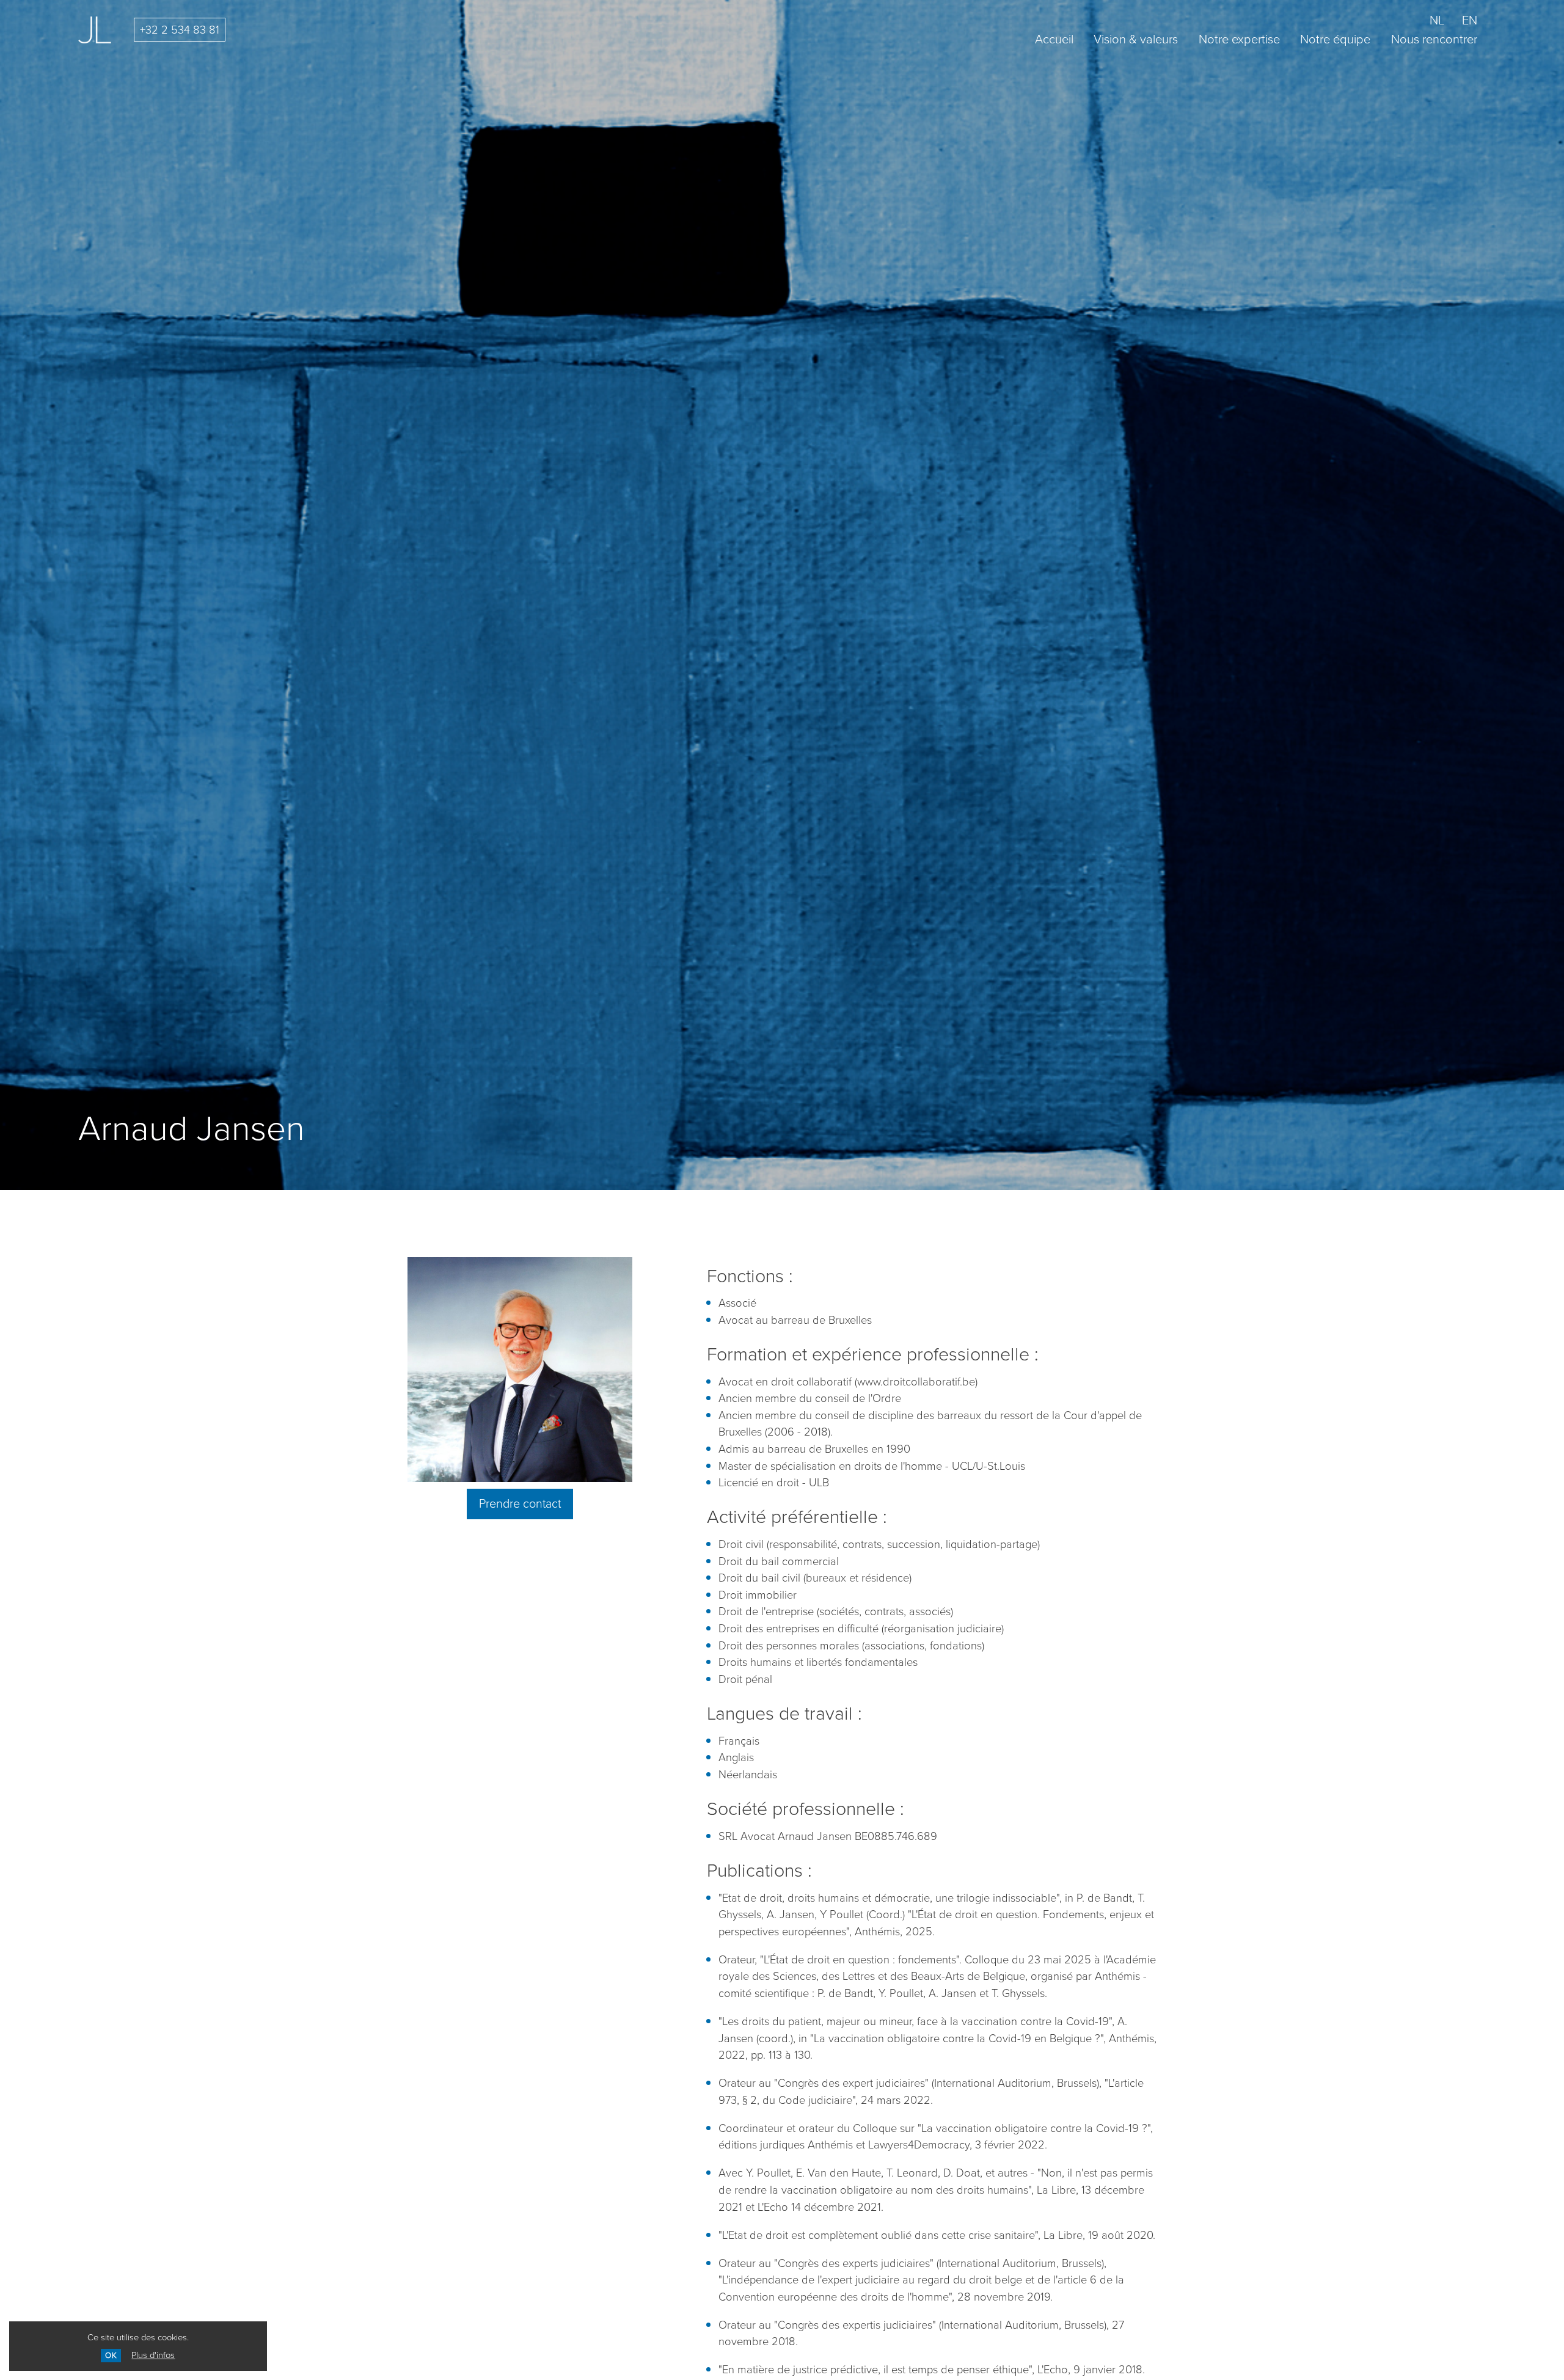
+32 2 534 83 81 (180, 30)
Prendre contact (520, 1504)
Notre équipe (1335, 39)
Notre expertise (1239, 39)
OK (111, 2355)
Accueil (1054, 39)
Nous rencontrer (1434, 39)
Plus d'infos (153, 2355)
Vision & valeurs (1136, 39)
